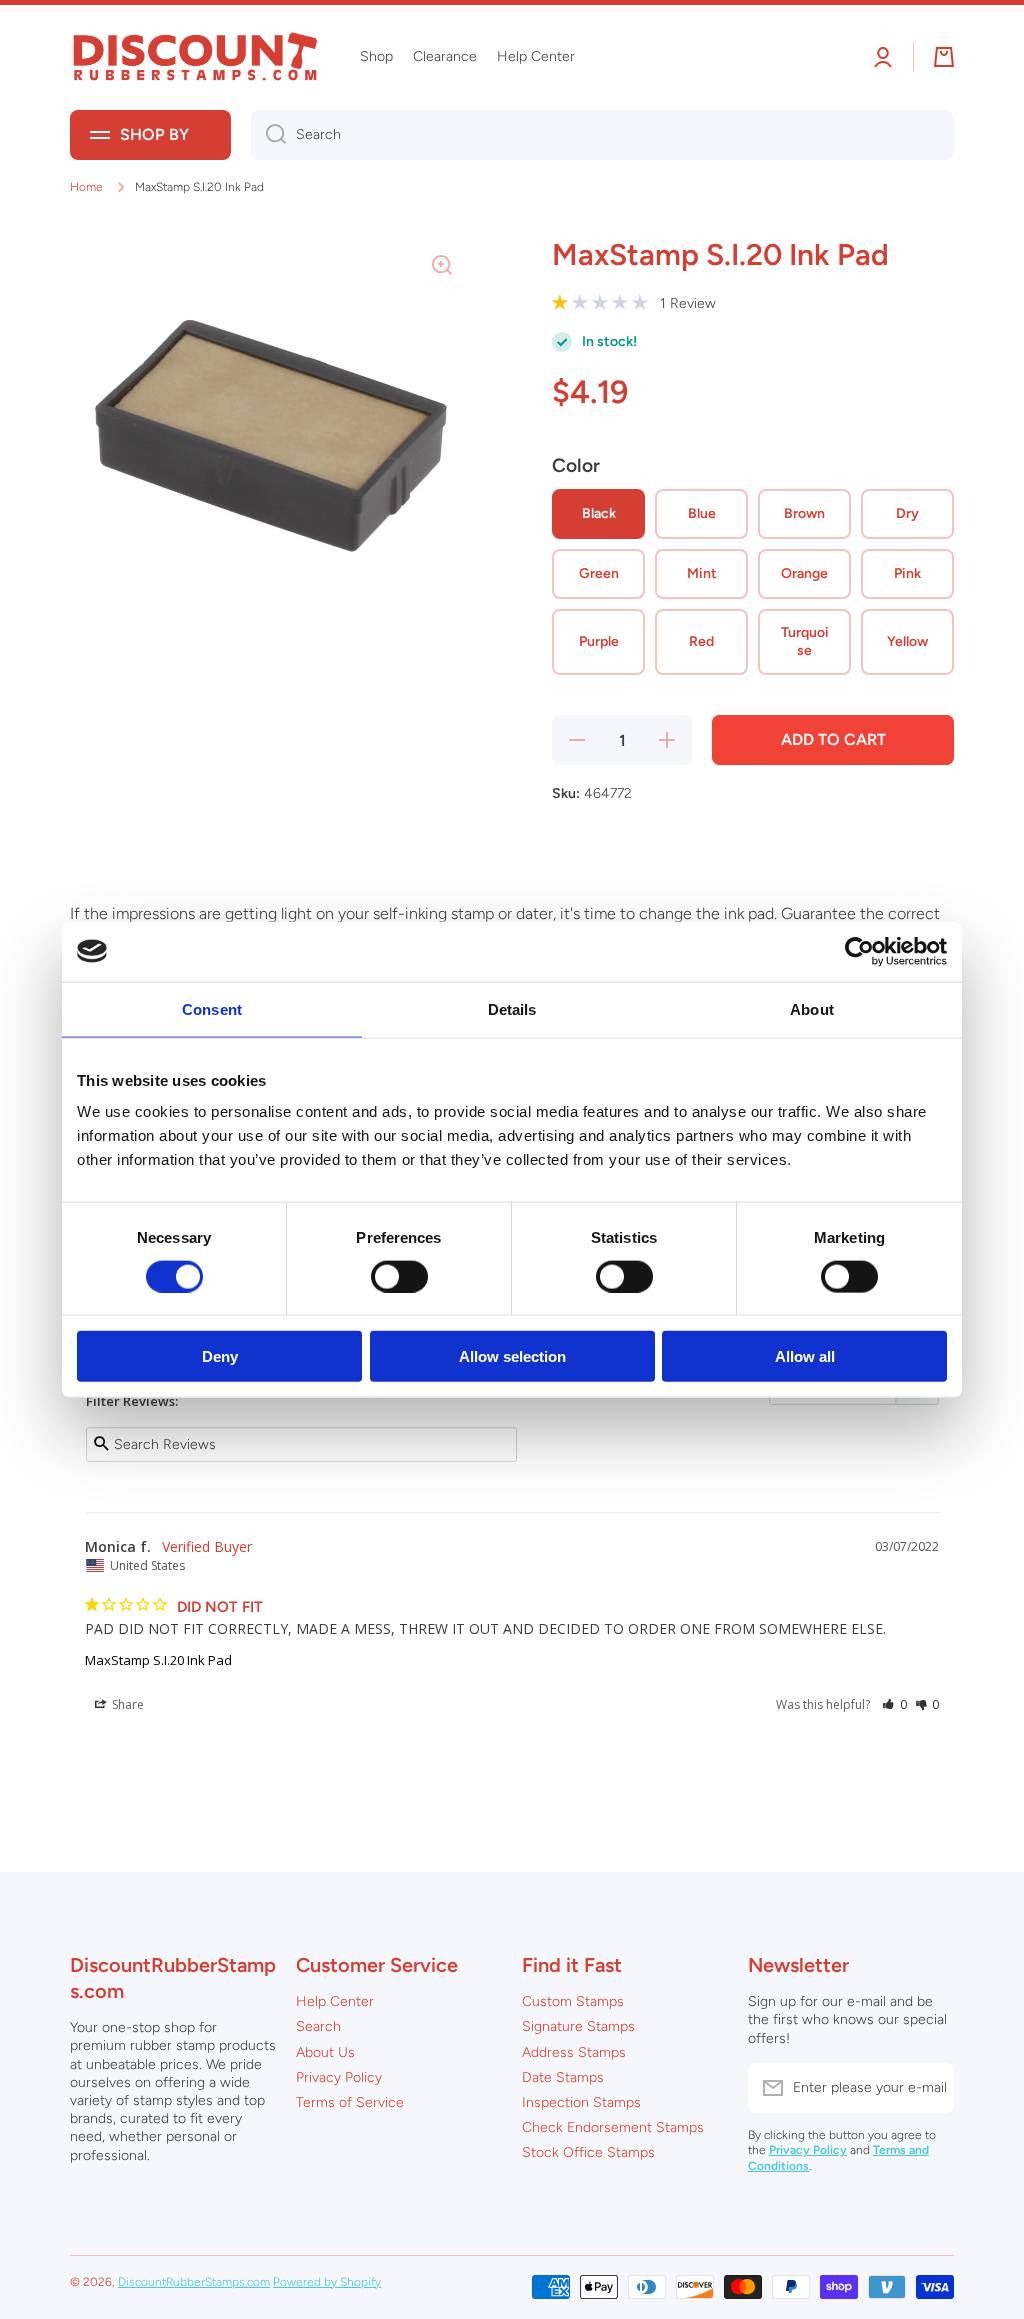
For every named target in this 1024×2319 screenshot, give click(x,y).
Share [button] (126, 1704)
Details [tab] (512, 1008)
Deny (220, 1356)
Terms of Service (350, 2102)
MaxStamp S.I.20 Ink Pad (158, 1660)
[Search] (268, 135)
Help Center (335, 2001)
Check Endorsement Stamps (613, 2127)
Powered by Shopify (327, 2282)
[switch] (399, 1276)
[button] (894, 1704)
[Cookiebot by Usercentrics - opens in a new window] (859, 951)
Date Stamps (563, 2077)
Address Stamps (574, 2052)
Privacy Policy (339, 2077)
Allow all (805, 1356)
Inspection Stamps (581, 2102)
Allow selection (512, 1356)
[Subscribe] (929, 2088)
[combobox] (602, 135)
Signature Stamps (578, 2026)
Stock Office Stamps (588, 2152)
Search (318, 2026)
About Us (325, 2052)
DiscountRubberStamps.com (194, 2282)
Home (86, 187)
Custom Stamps (573, 2001)
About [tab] (812, 1008)
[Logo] (195, 57)
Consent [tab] (212, 1008)
